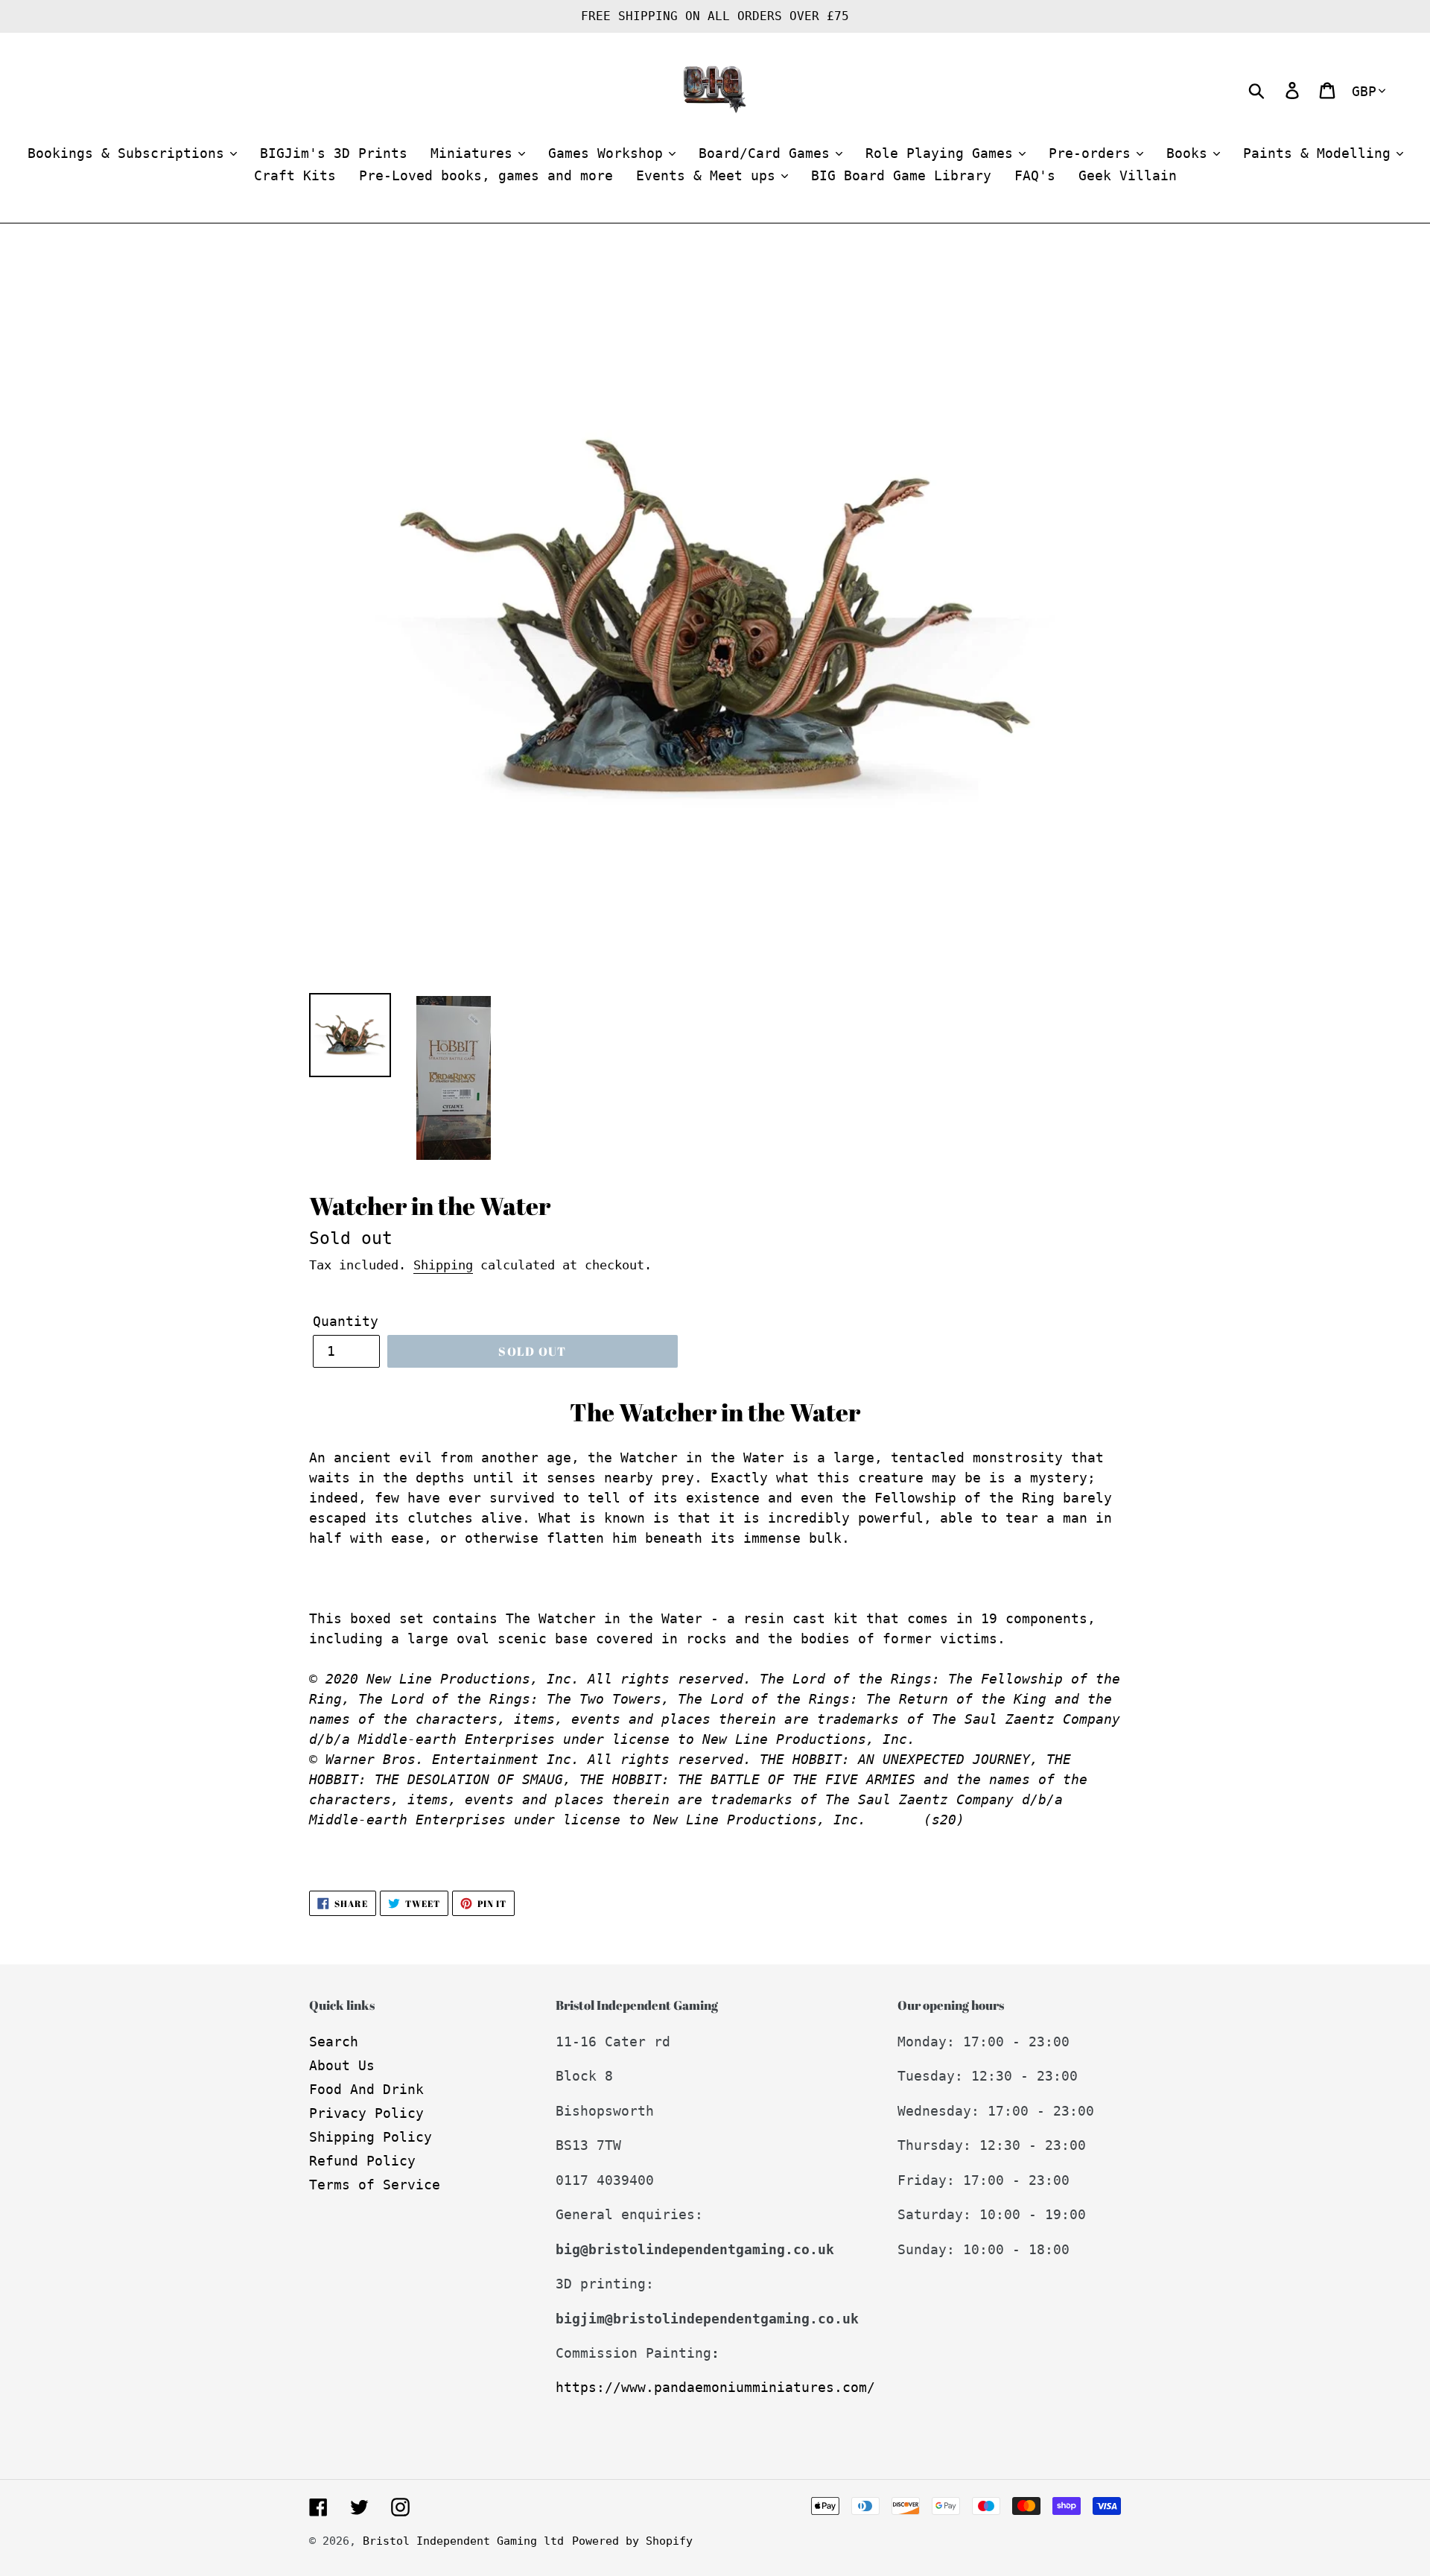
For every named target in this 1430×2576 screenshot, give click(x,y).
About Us (342, 2065)
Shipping (443, 1265)
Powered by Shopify (632, 2541)
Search (334, 2042)
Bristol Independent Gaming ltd (463, 2541)
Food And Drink (366, 2089)
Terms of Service (375, 2185)
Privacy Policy (366, 2113)
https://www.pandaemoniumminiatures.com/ (715, 2387)
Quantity (346, 1321)
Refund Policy (362, 2161)
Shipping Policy (371, 2137)
